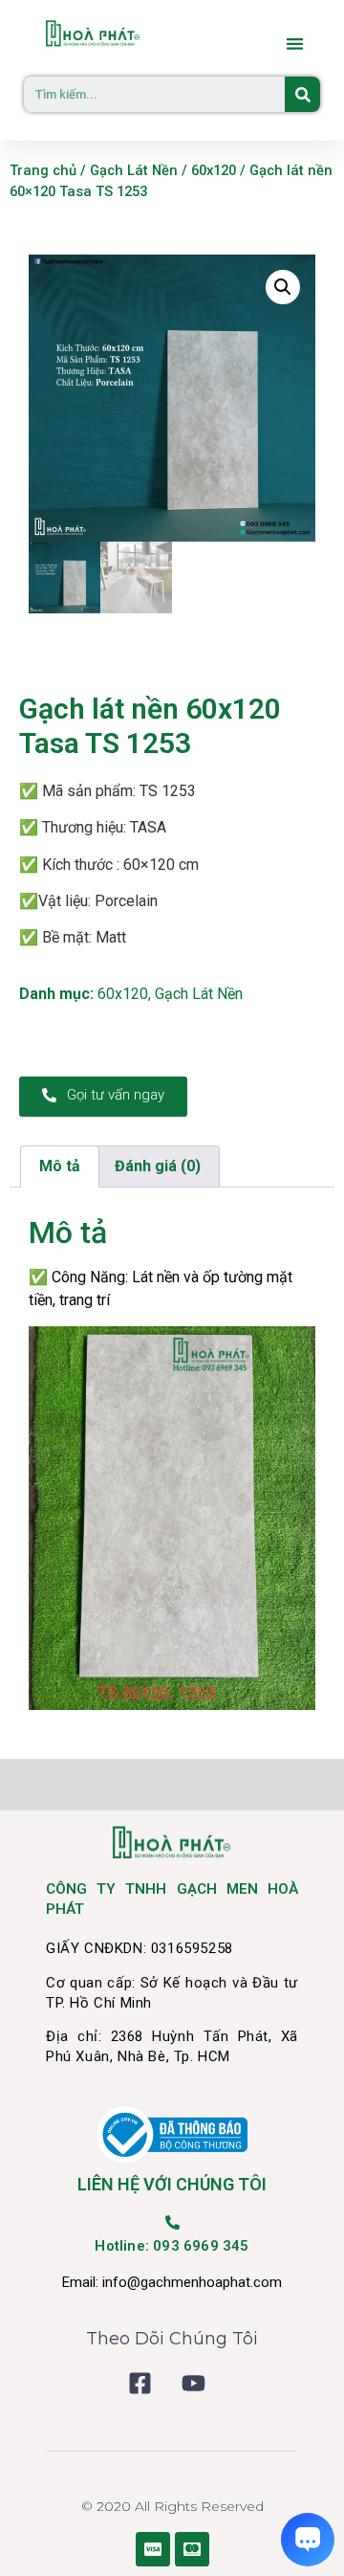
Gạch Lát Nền (134, 170)
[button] (296, 44)
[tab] (60, 1166)
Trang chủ (43, 170)
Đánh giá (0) (158, 1166)
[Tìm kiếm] (302, 94)
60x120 (214, 170)
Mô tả (60, 1166)
